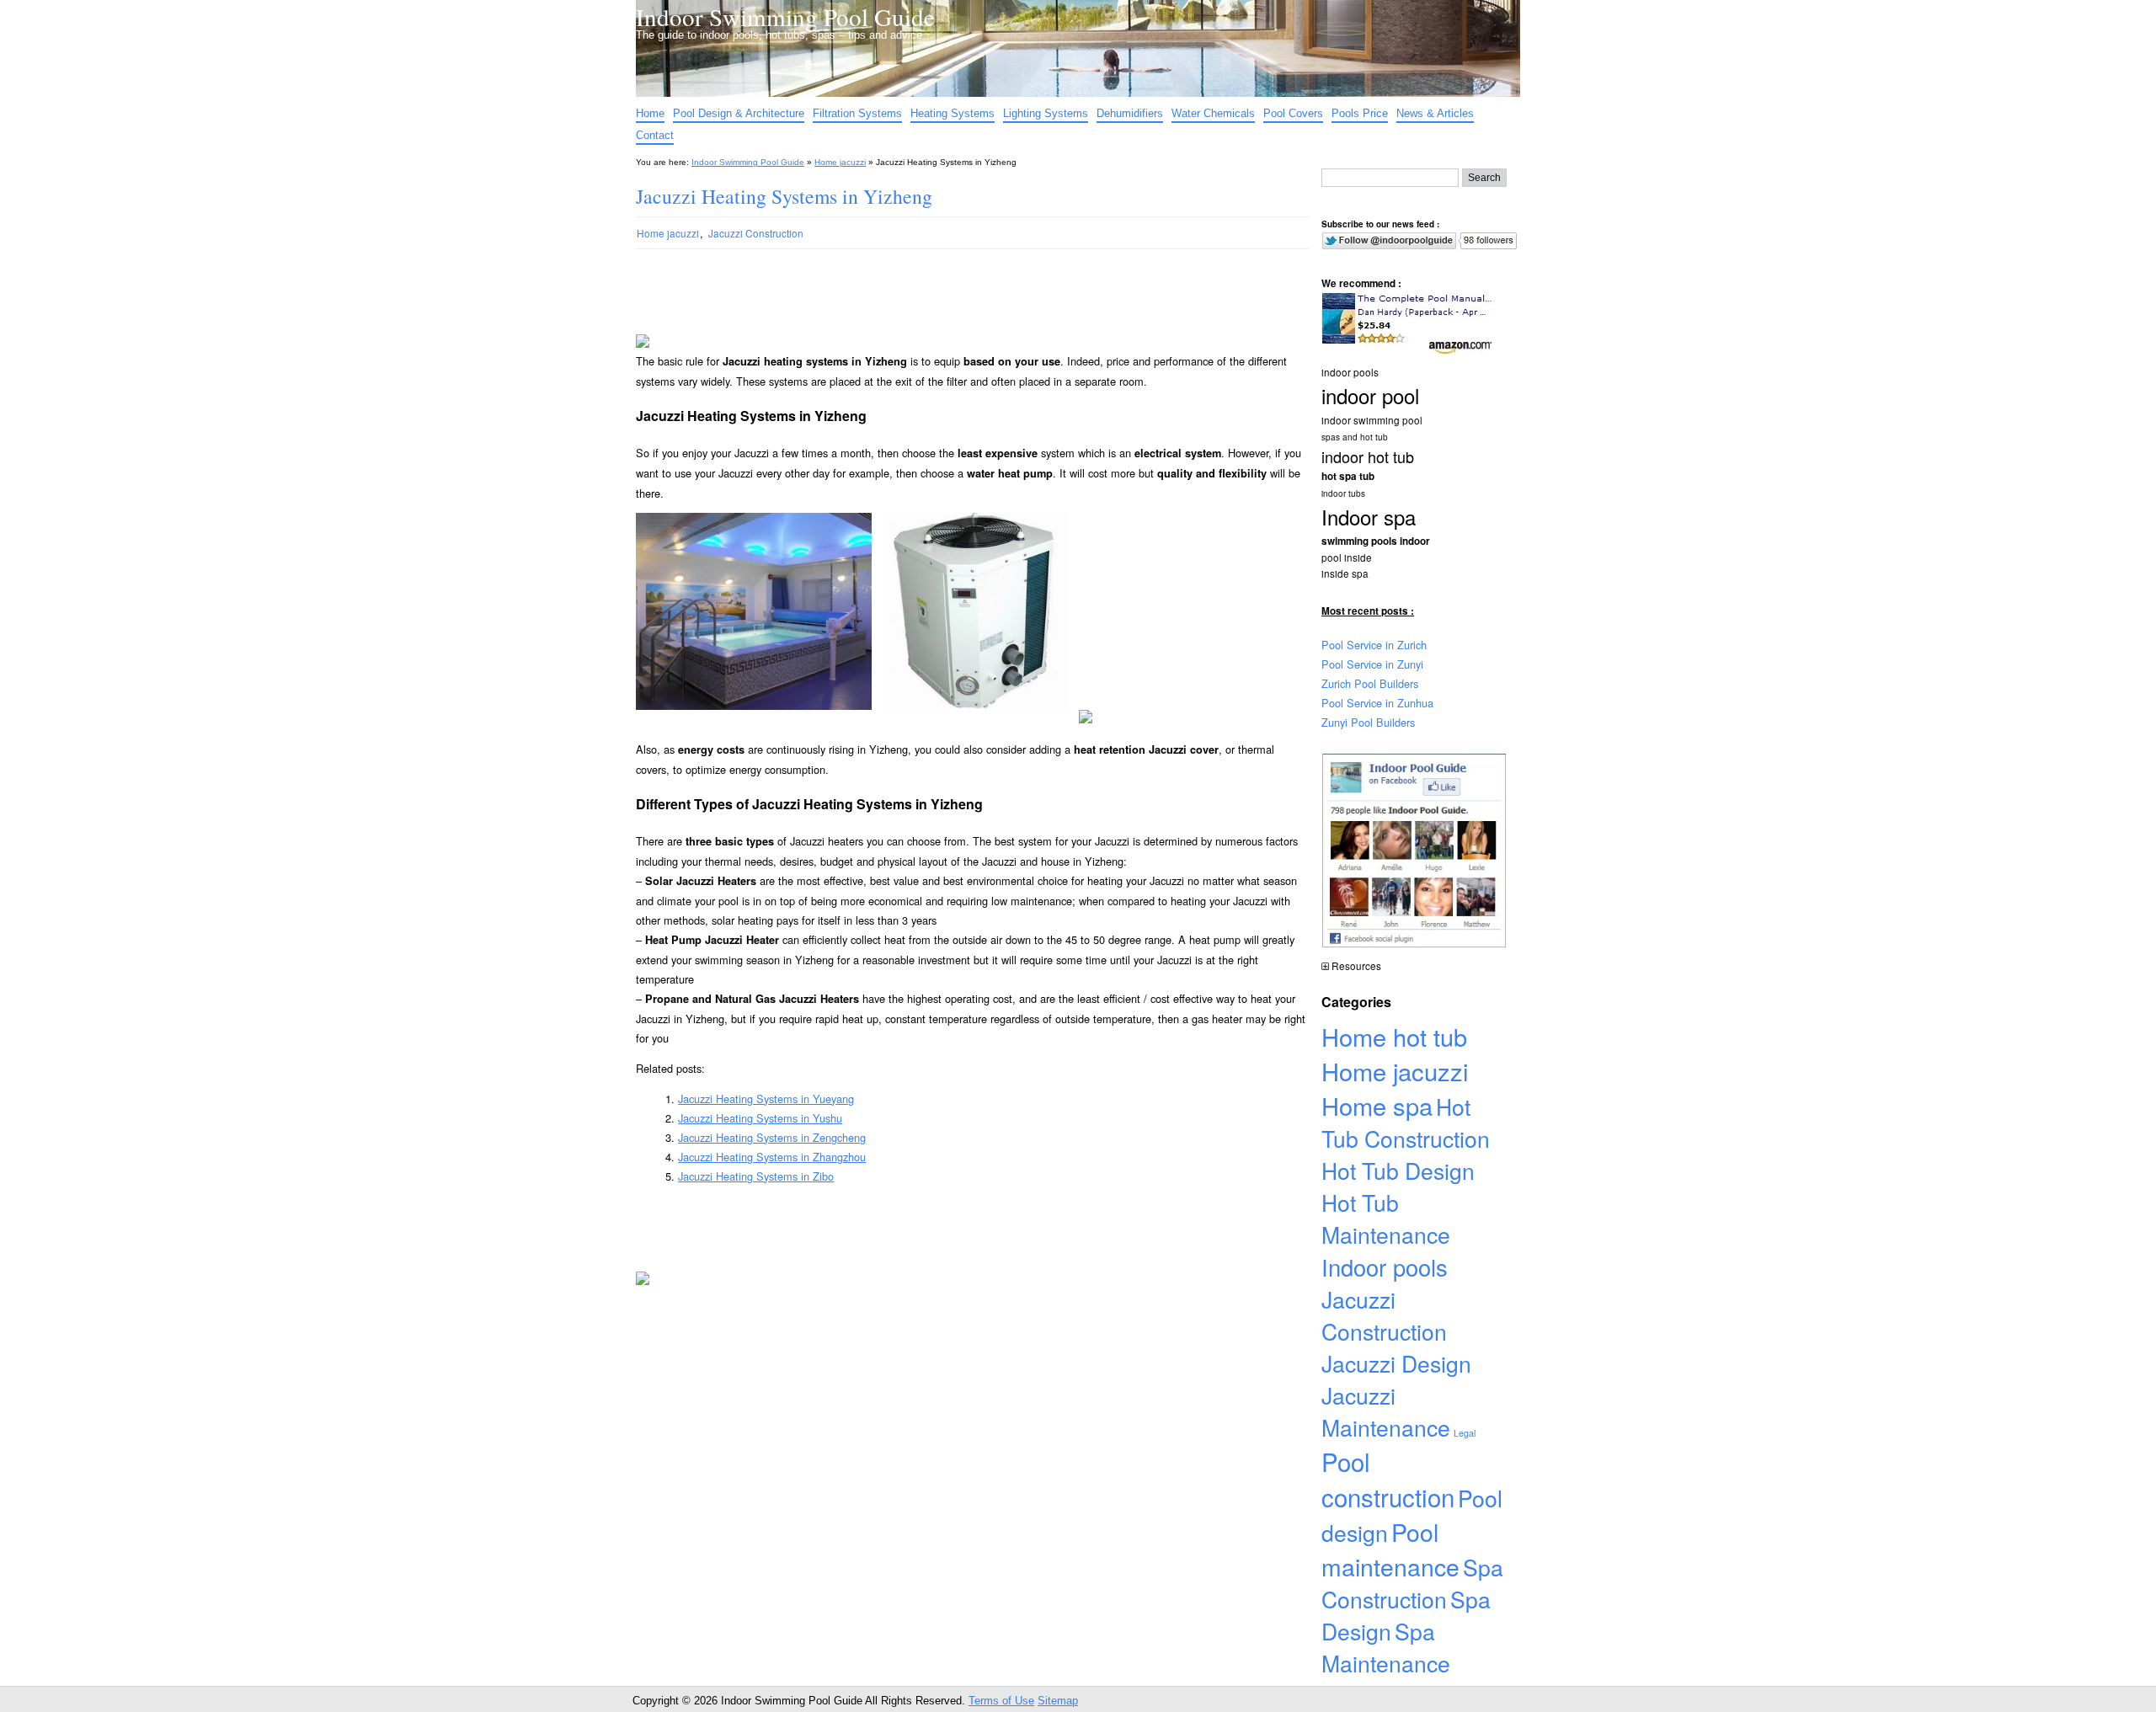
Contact (655, 135)
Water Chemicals (1213, 113)
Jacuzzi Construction (756, 233)
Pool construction (1388, 1479)
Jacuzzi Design (1396, 1363)
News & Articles (1435, 113)
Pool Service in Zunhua (1377, 703)
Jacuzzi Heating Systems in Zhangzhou (772, 1157)
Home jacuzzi (840, 162)
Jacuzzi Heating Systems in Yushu (760, 1118)
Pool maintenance (1390, 1549)
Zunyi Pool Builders (1368, 722)
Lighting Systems (1046, 113)
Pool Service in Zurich (1374, 645)
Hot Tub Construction (1406, 1123)
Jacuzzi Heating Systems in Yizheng (784, 196)
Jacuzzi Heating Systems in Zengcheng (772, 1137)
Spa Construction (1412, 1583)
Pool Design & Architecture (739, 113)
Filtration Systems (857, 113)
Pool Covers (1293, 113)
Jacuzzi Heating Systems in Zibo (756, 1176)
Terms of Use (1001, 1701)
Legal (1465, 1433)
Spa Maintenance (1386, 1647)
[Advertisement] (959, 310)
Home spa (1377, 1105)
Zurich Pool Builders (1370, 683)
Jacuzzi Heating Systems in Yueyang (766, 1099)
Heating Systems (953, 113)
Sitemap (1058, 1701)
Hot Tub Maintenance (1386, 1219)
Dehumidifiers (1130, 113)
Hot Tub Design (1398, 1171)
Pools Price (1360, 113)
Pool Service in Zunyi (1372, 664)
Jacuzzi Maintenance (1386, 1411)
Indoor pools (1385, 1267)
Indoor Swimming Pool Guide (785, 16)
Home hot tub (1394, 1036)
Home (650, 113)
